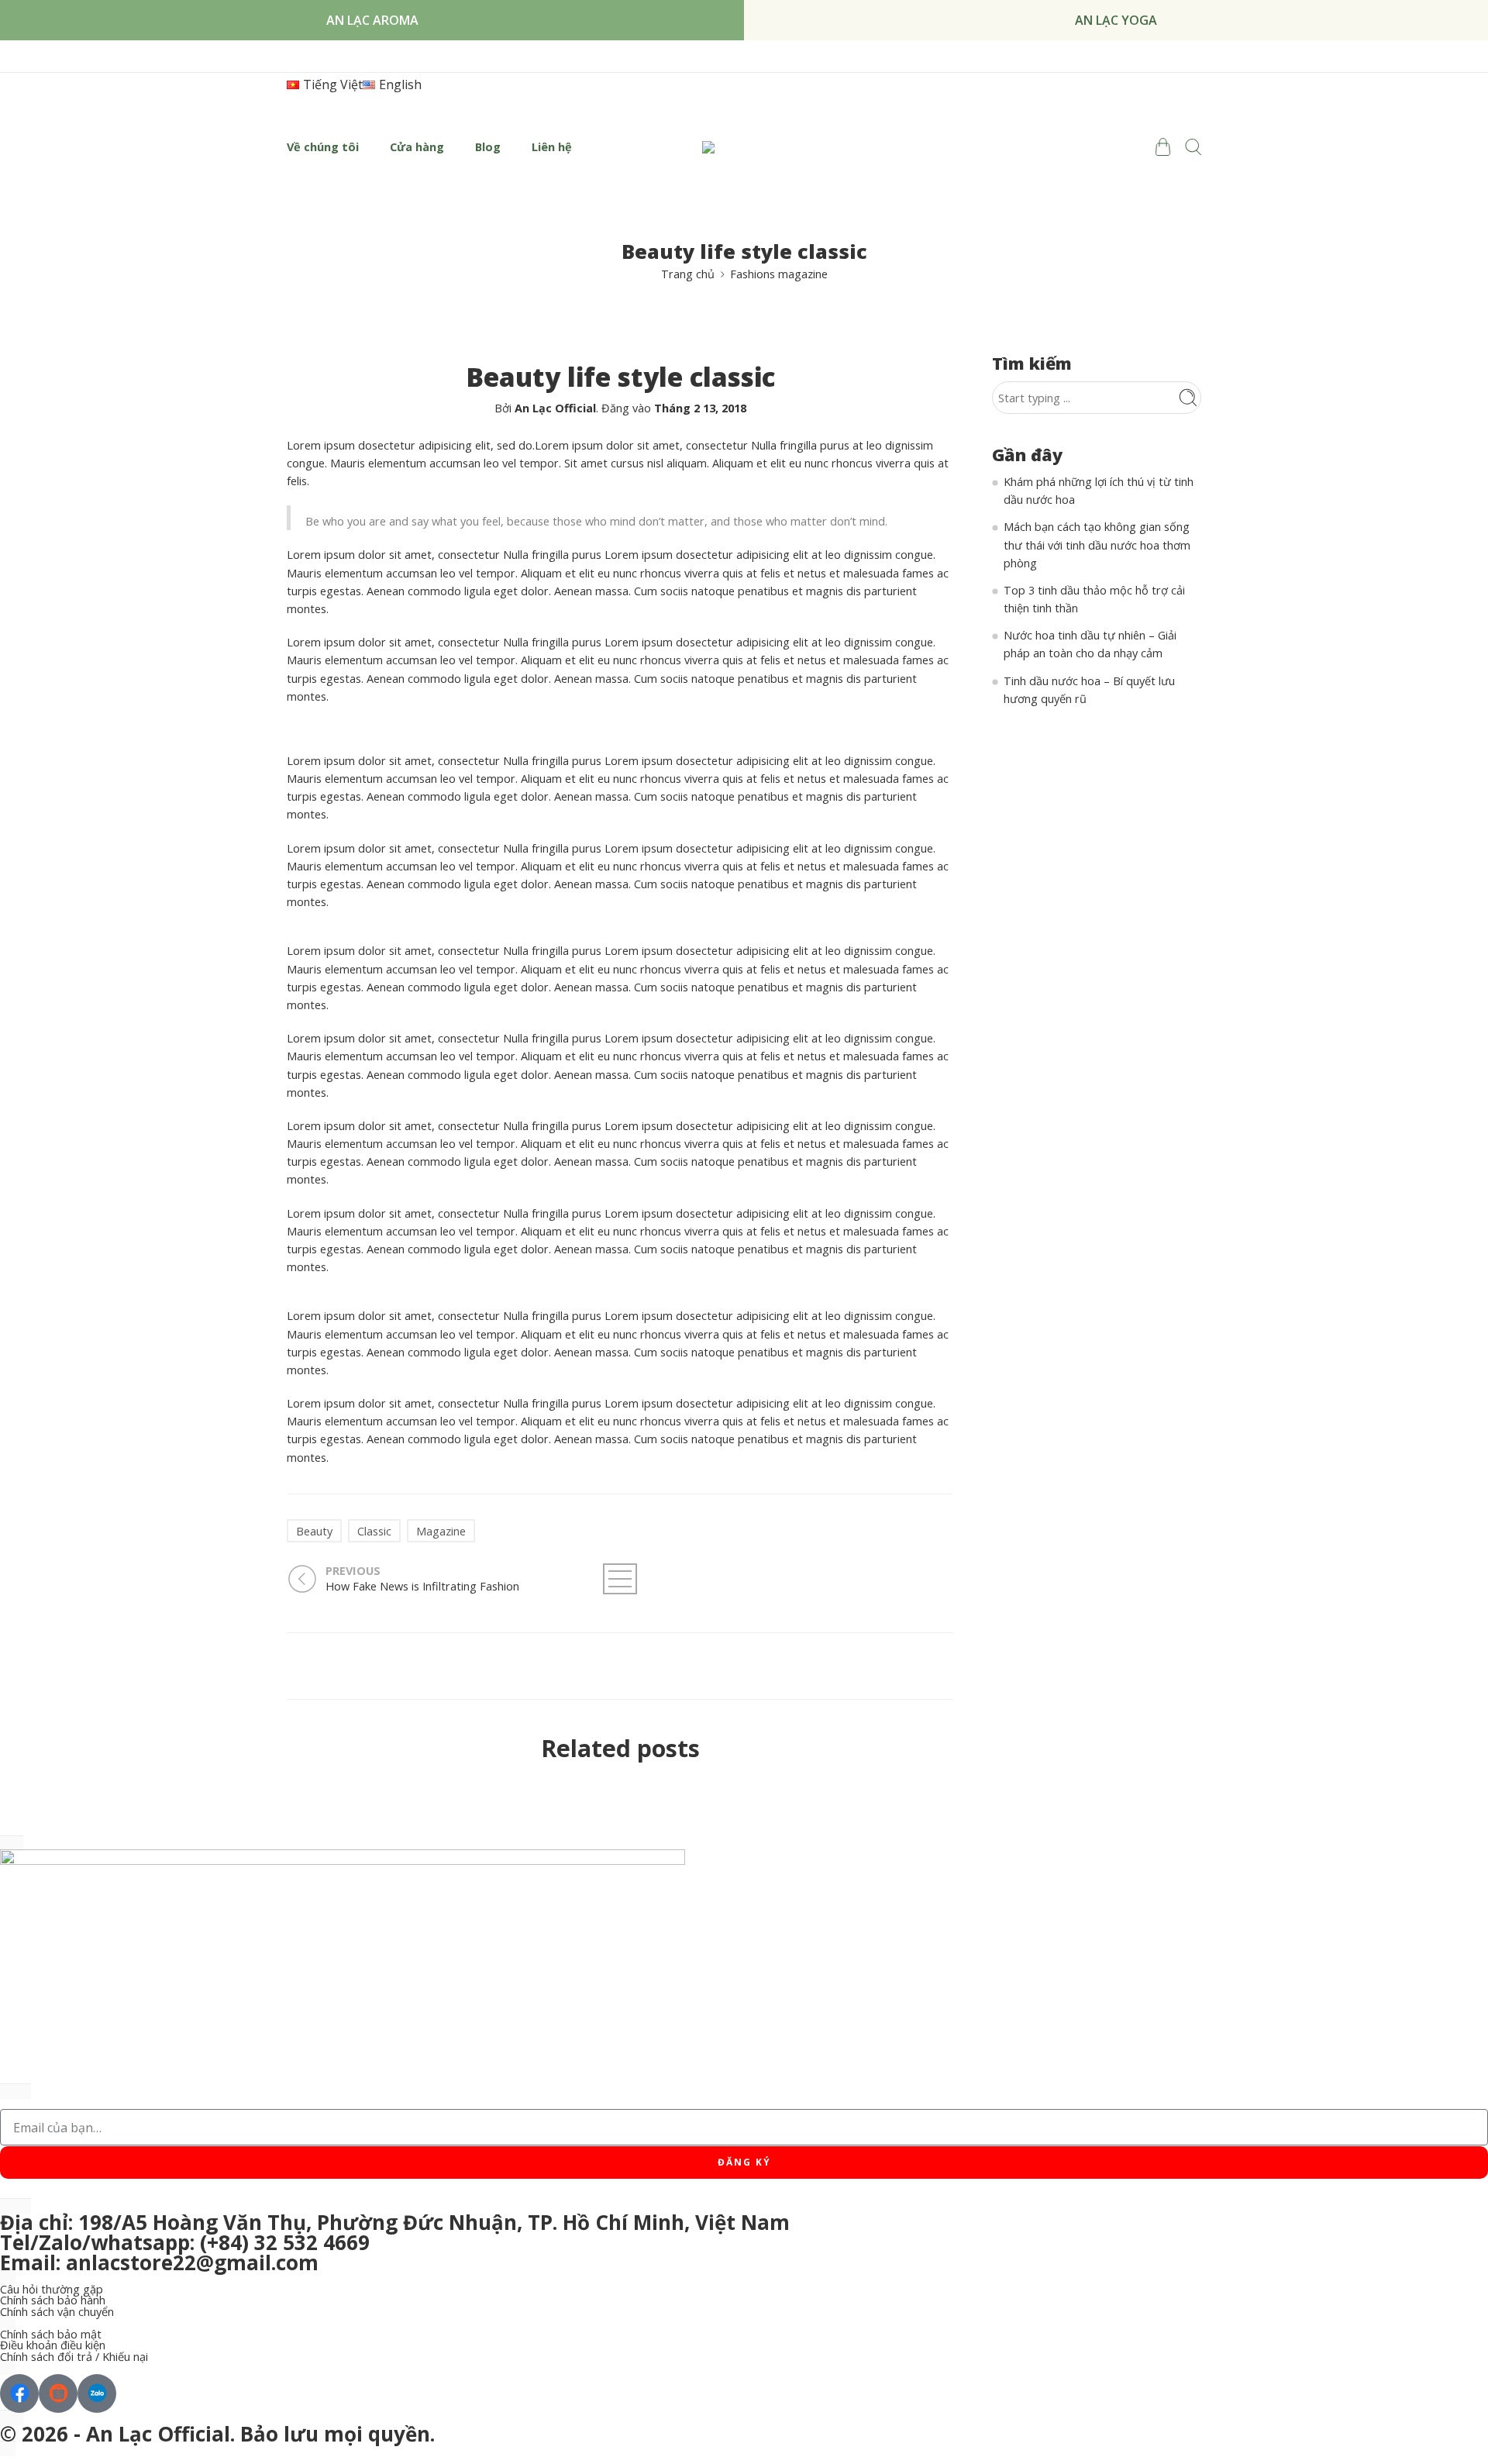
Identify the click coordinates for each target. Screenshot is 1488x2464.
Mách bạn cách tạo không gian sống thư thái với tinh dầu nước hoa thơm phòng (1097, 544)
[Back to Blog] (620, 1579)
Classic (374, 1531)
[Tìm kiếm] (1193, 147)
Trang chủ (688, 274)
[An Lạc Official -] (744, 147)
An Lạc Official (555, 408)
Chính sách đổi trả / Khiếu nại (74, 2357)
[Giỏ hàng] (1162, 147)
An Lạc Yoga (1116, 20)
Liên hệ (552, 147)
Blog (488, 147)
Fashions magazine (779, 274)
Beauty (314, 1531)
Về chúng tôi (323, 147)
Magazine (441, 1531)
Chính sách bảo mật (51, 2335)
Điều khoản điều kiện (53, 2346)
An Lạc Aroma (372, 20)
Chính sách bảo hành (53, 2301)
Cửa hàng (417, 147)
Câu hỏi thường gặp (52, 2290)
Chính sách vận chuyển (57, 2312)
